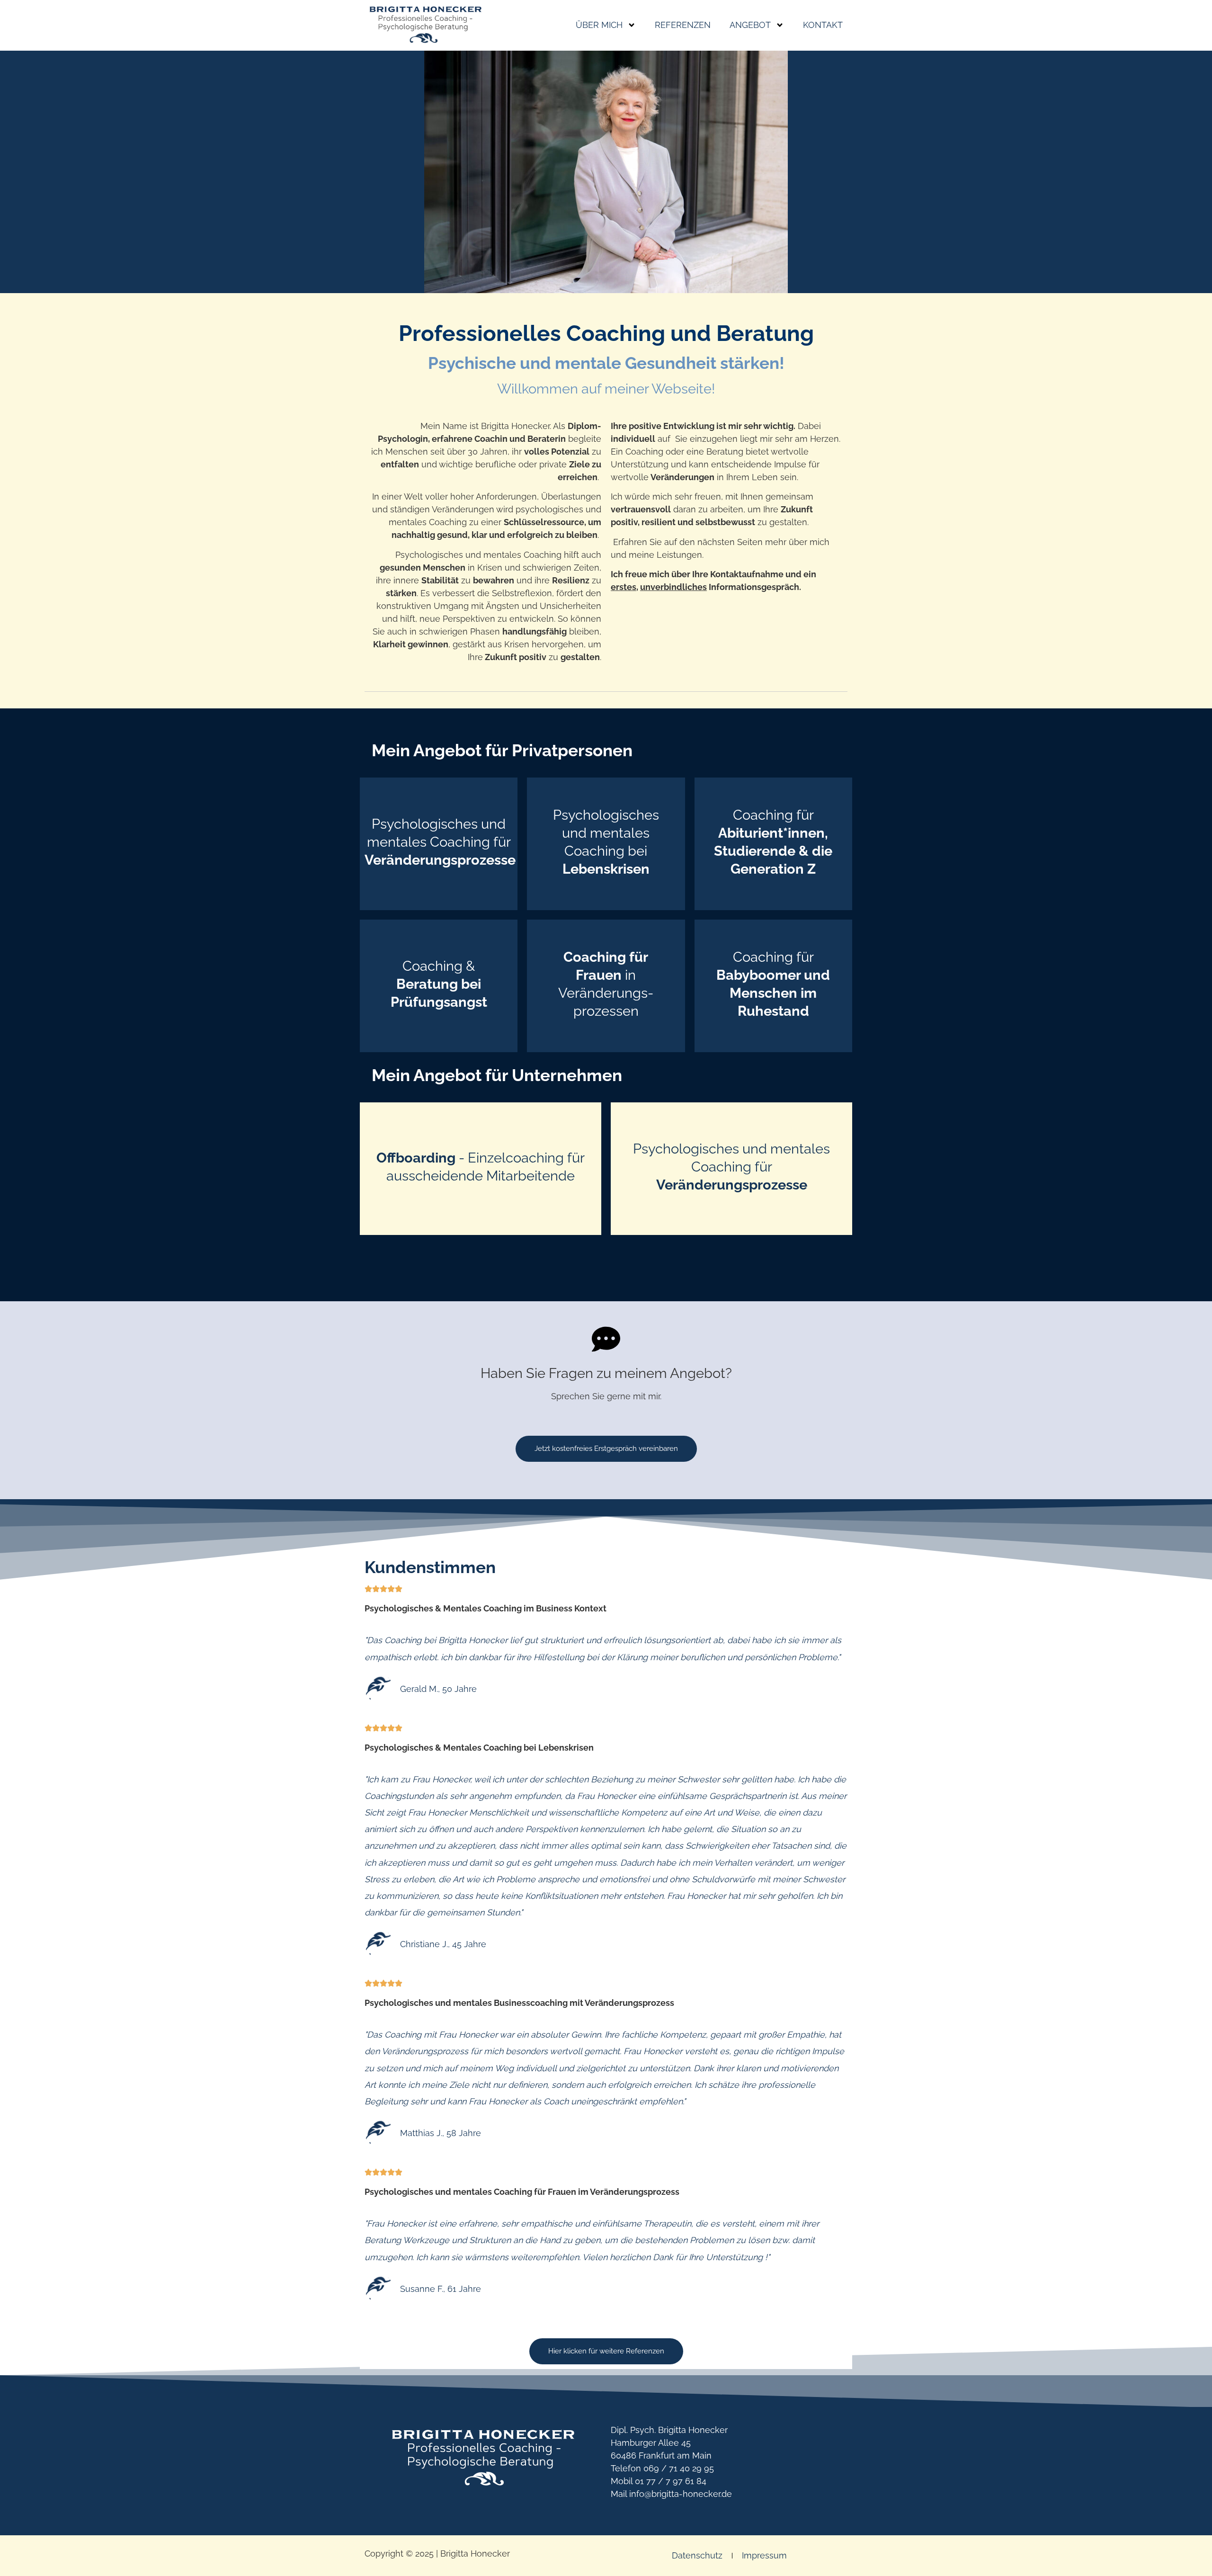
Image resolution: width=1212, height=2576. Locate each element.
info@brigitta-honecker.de (681, 2494)
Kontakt (823, 25)
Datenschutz (697, 2555)
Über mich (599, 25)
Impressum (764, 2555)
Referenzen (683, 25)
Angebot (750, 25)
